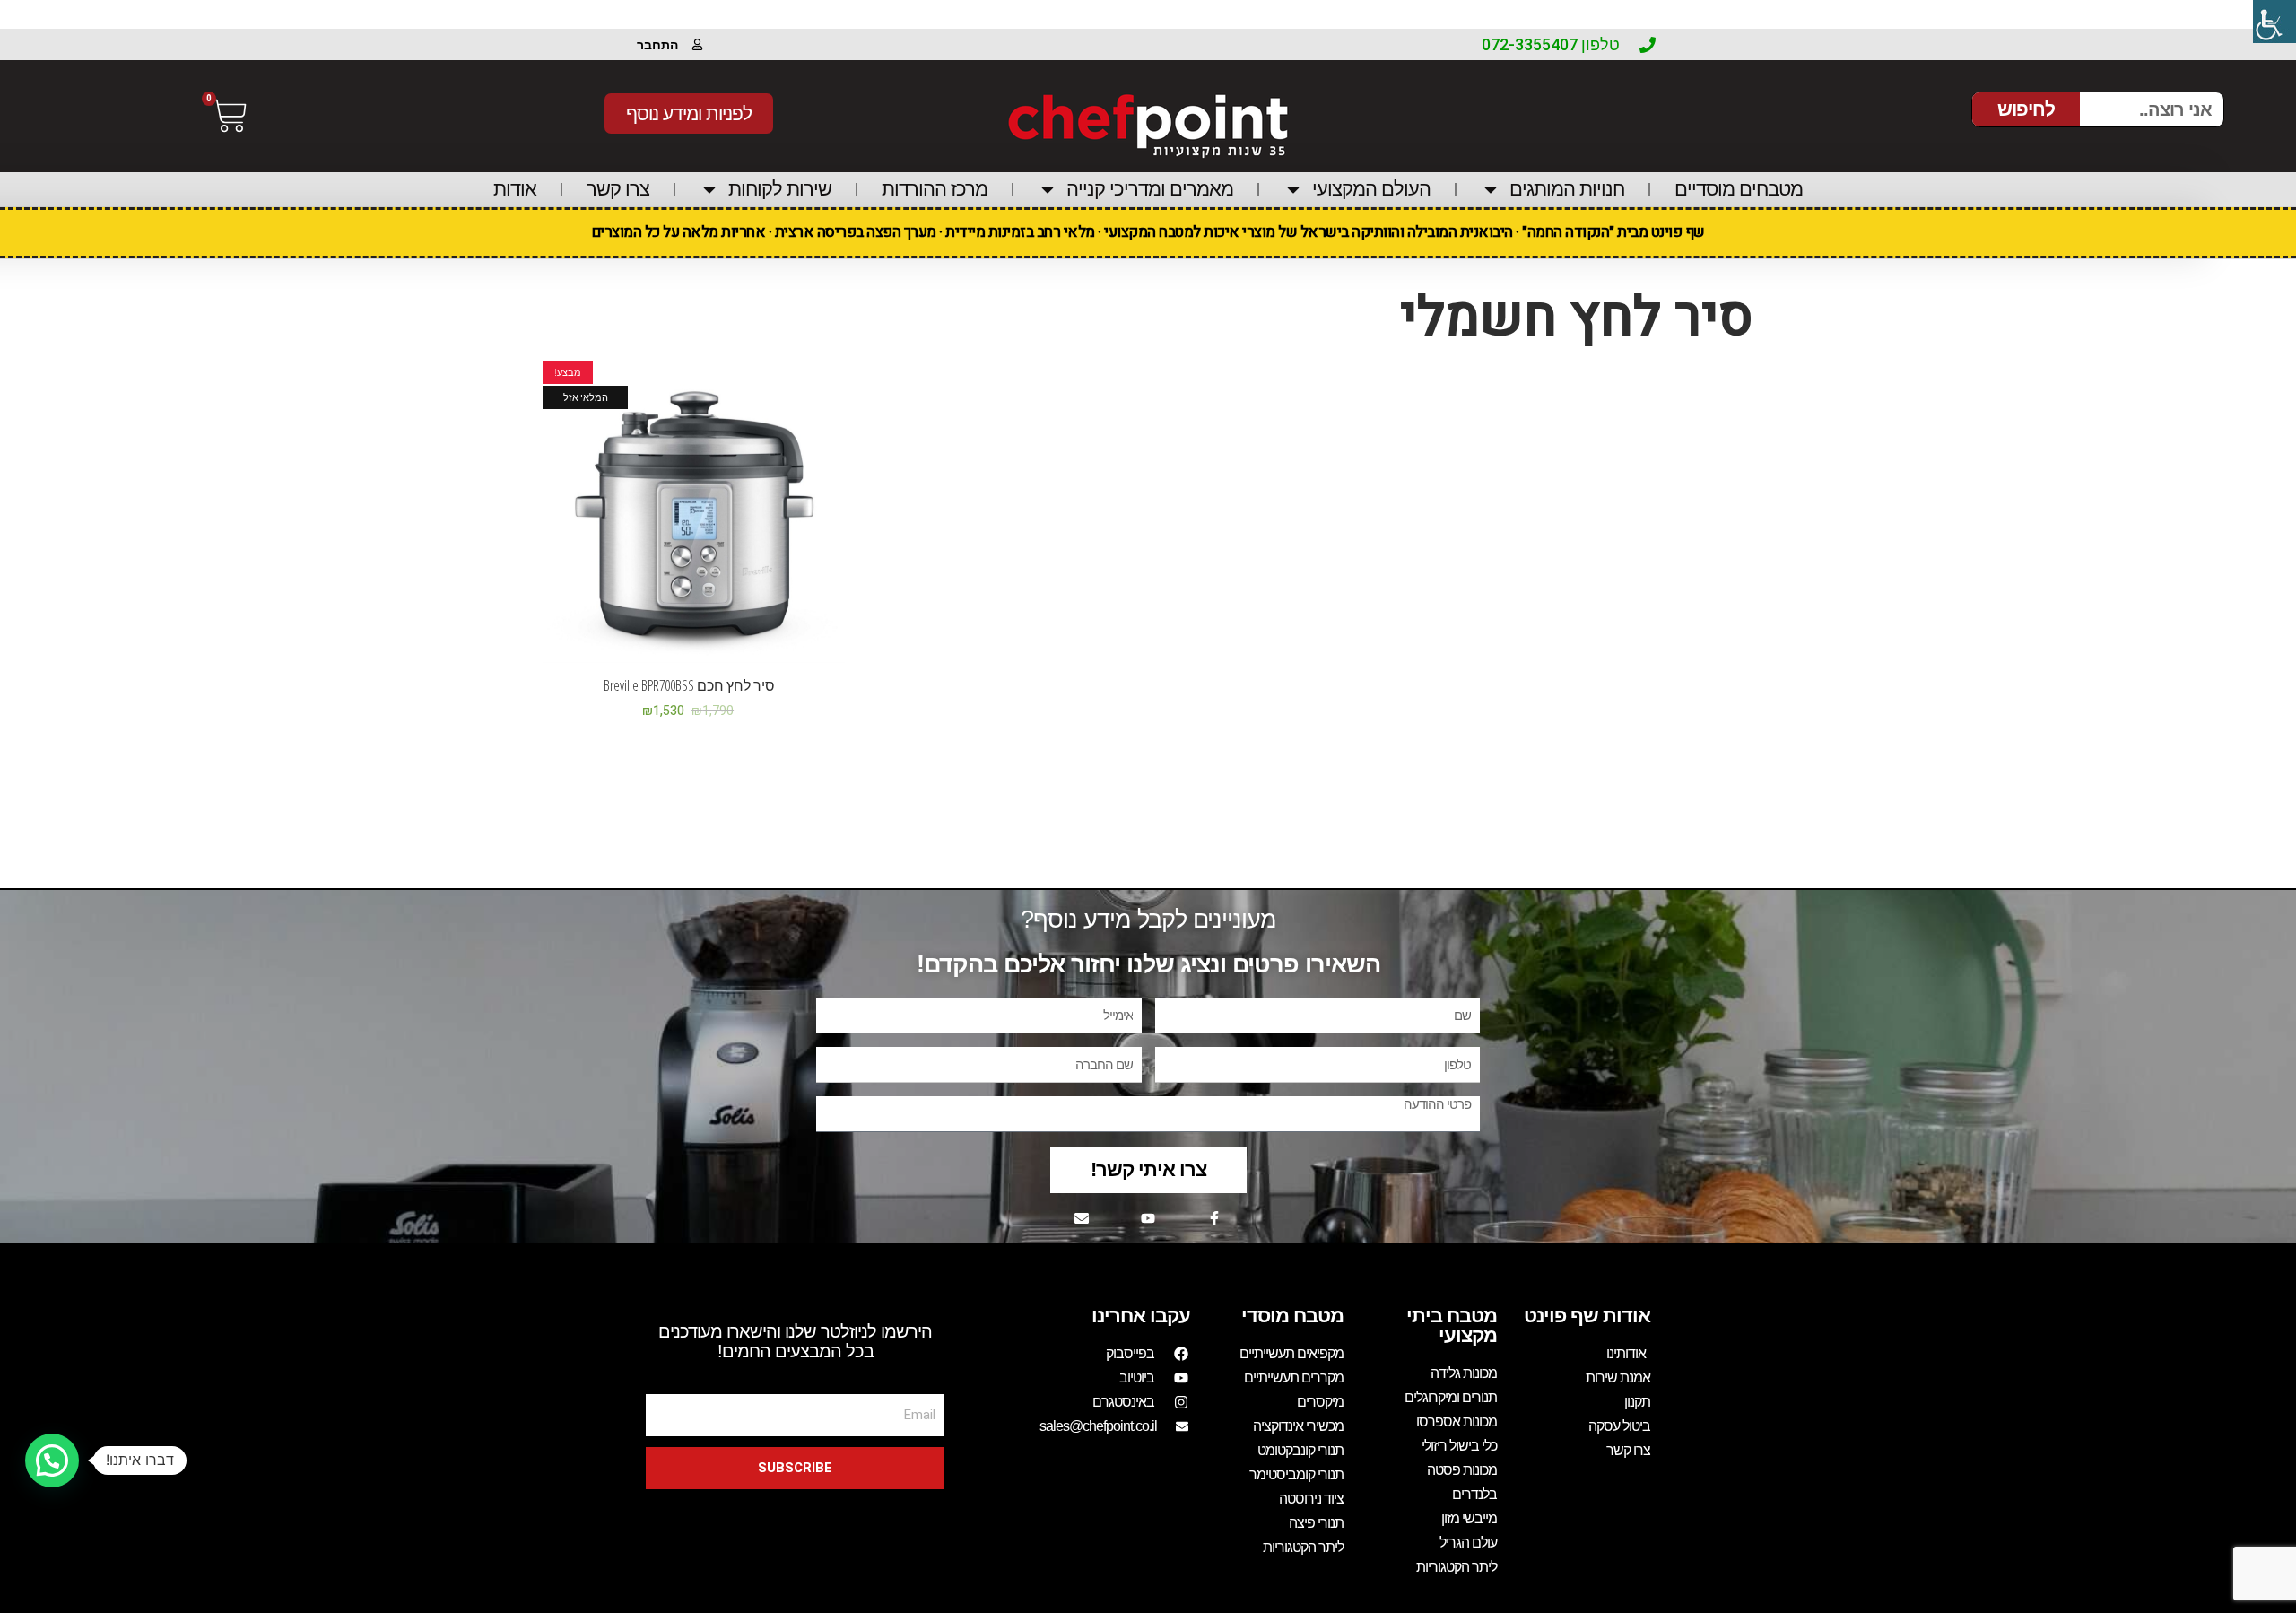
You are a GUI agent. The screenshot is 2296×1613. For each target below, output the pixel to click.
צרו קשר (618, 189)
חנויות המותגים (1567, 189)
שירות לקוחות (780, 189)
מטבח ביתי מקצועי (1452, 1325)
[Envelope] (1082, 1218)
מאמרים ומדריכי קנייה (1150, 189)
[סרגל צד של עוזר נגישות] (2274, 22)
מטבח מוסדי (1292, 1316)
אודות (515, 189)
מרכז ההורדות (935, 189)
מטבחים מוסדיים (1739, 189)
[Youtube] (1148, 1218)
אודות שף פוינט (1587, 1316)
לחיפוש (2026, 109)
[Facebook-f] (1214, 1218)
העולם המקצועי (1371, 189)
